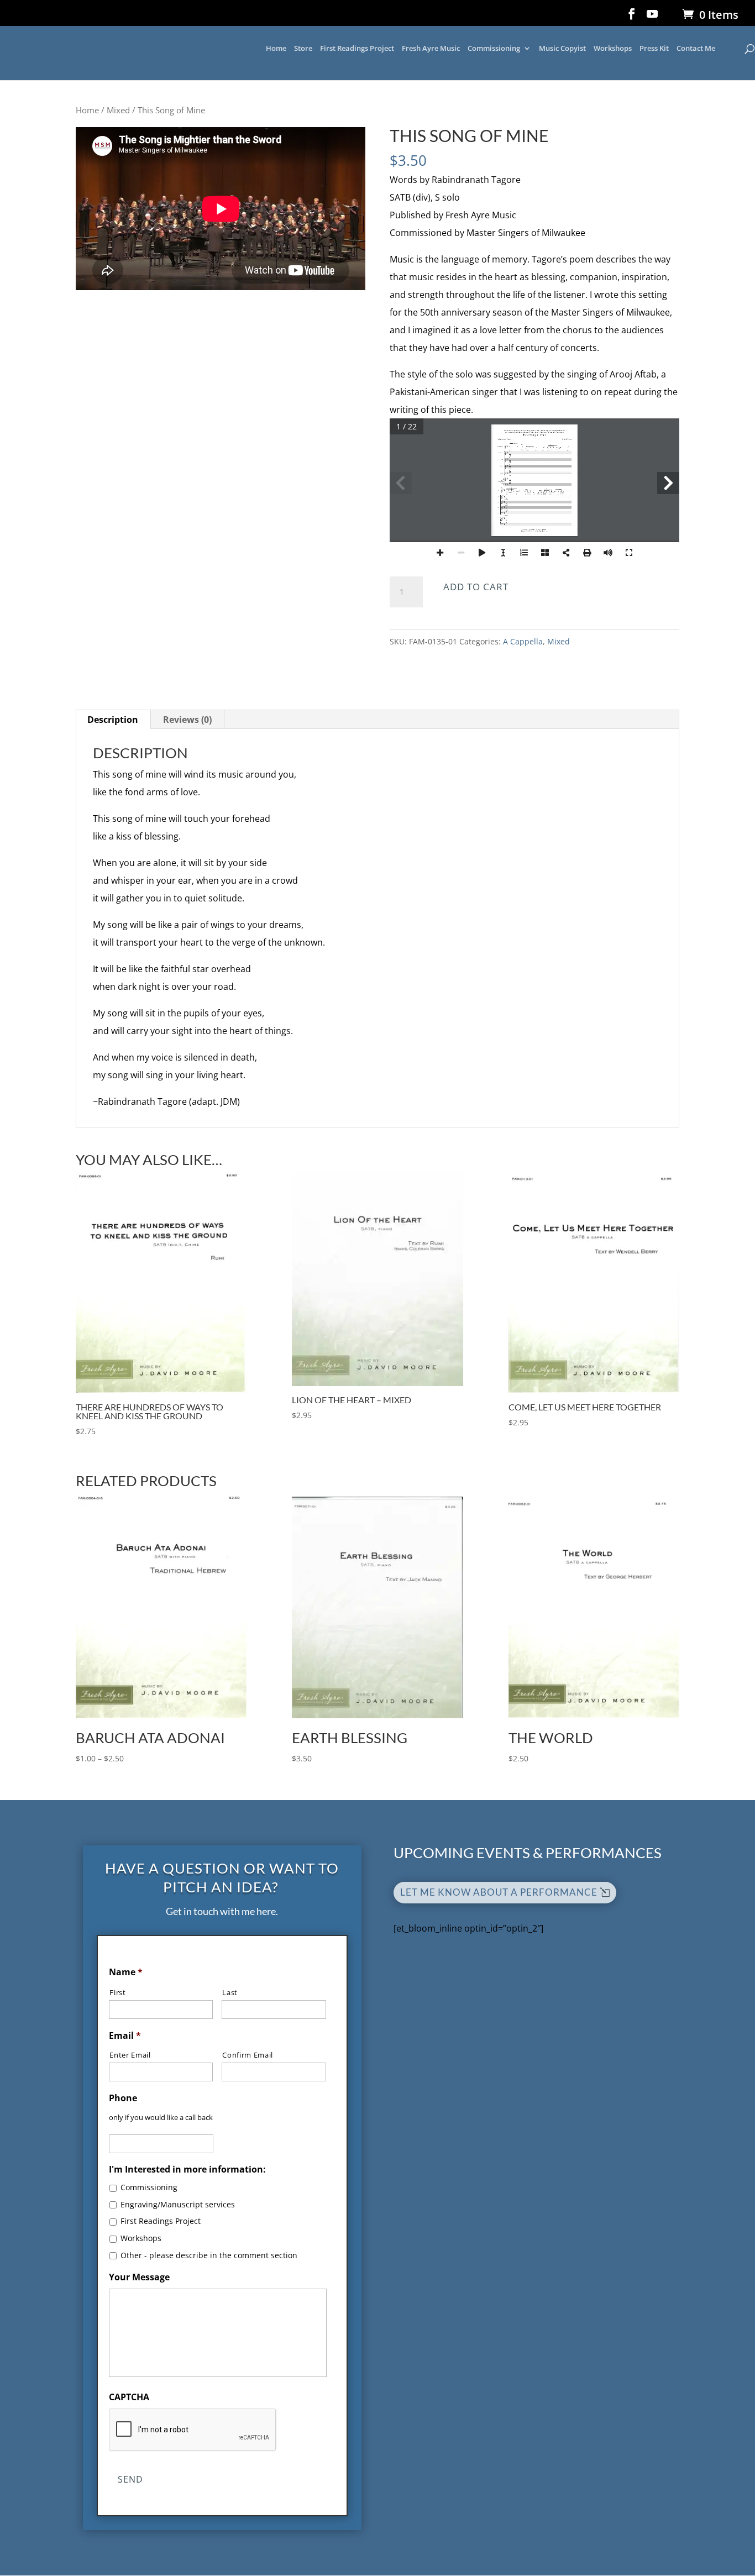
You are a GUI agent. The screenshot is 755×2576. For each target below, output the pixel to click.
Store (303, 49)
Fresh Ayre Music (431, 49)
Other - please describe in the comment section (209, 2255)
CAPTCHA (129, 2397)
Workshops (613, 49)
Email (125, 2036)
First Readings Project (357, 49)
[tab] (113, 720)
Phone (123, 2098)
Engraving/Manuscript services (178, 2204)
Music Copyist (562, 49)
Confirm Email (248, 2055)
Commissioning (494, 49)
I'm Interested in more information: (187, 2170)
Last (230, 1992)
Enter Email (130, 2055)
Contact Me (696, 49)
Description (113, 720)
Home (276, 49)
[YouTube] (652, 17)
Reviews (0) (187, 720)
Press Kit (654, 49)
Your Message (139, 2277)
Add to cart (476, 587)
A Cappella (523, 641)
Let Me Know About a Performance (499, 1892)
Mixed (118, 110)
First (117, 1992)
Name (126, 1972)
